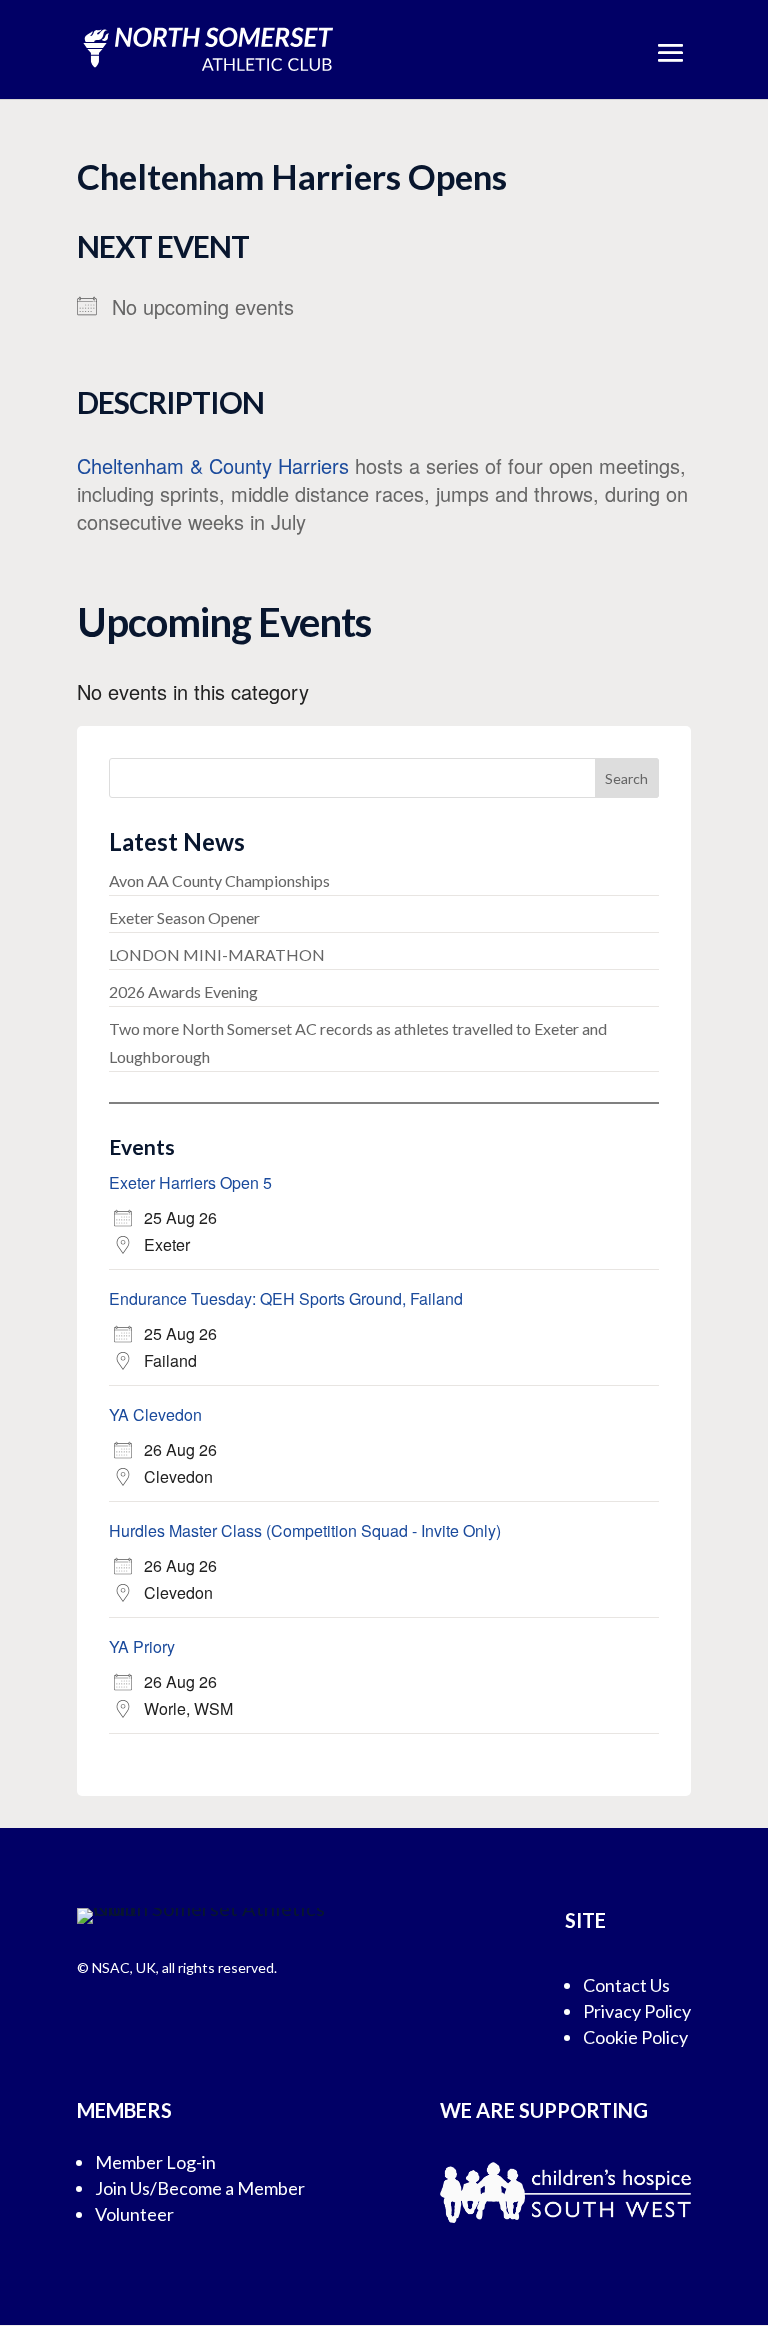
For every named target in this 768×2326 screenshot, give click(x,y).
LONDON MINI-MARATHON (217, 954)
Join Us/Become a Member (200, 2188)
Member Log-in (155, 2162)
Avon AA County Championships (219, 880)
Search (626, 778)
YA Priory (142, 1646)
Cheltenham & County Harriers (213, 465)
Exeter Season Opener (184, 917)
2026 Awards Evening (183, 991)
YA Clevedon (155, 1414)
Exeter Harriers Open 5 (190, 1182)
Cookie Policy (635, 2037)
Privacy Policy (637, 2011)
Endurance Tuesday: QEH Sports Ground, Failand (286, 1298)
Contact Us (626, 1985)
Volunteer (134, 2214)
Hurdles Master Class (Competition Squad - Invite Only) (305, 1530)
